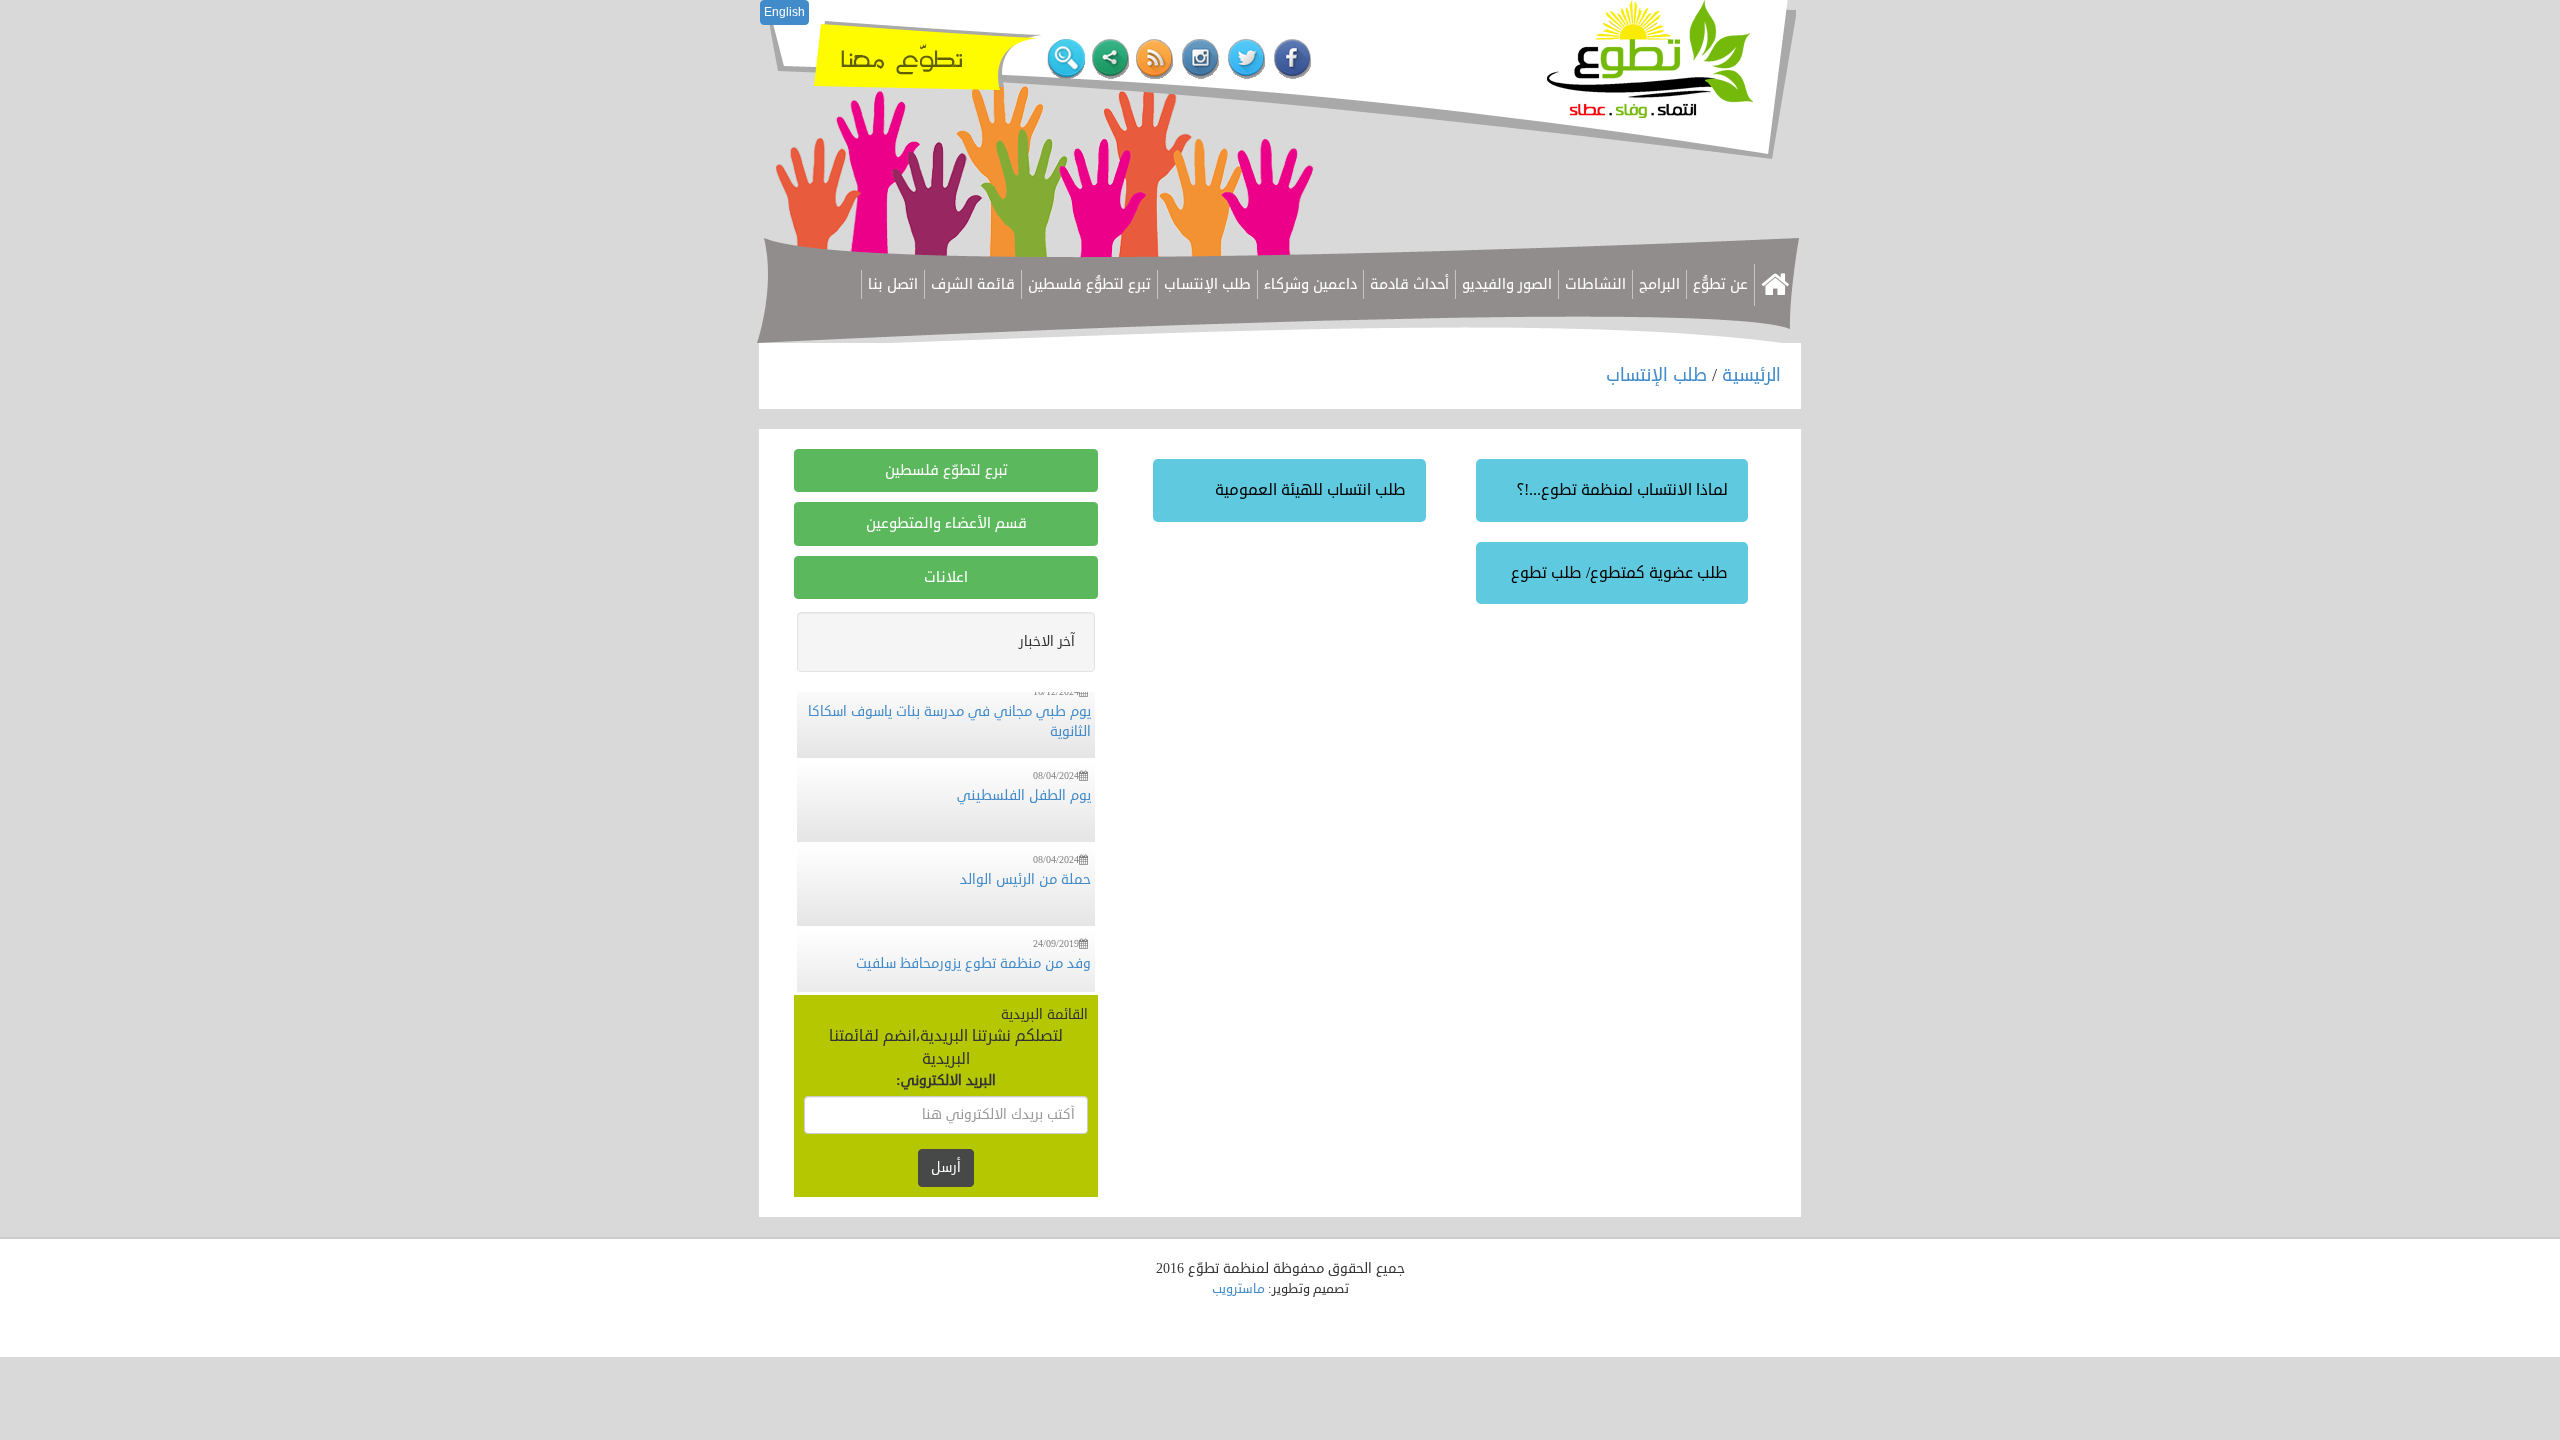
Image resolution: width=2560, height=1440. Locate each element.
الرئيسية (1751, 375)
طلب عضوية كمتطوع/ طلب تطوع (1619, 573)
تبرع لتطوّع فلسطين (946, 470)
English (784, 12)
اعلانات (946, 577)
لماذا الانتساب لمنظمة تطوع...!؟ (1622, 490)
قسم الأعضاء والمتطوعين (946, 523)
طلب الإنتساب (1659, 375)
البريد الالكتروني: (946, 1080)
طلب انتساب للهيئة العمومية (1310, 490)
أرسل (946, 1167)
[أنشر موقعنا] (1110, 59)
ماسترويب (1238, 1289)
